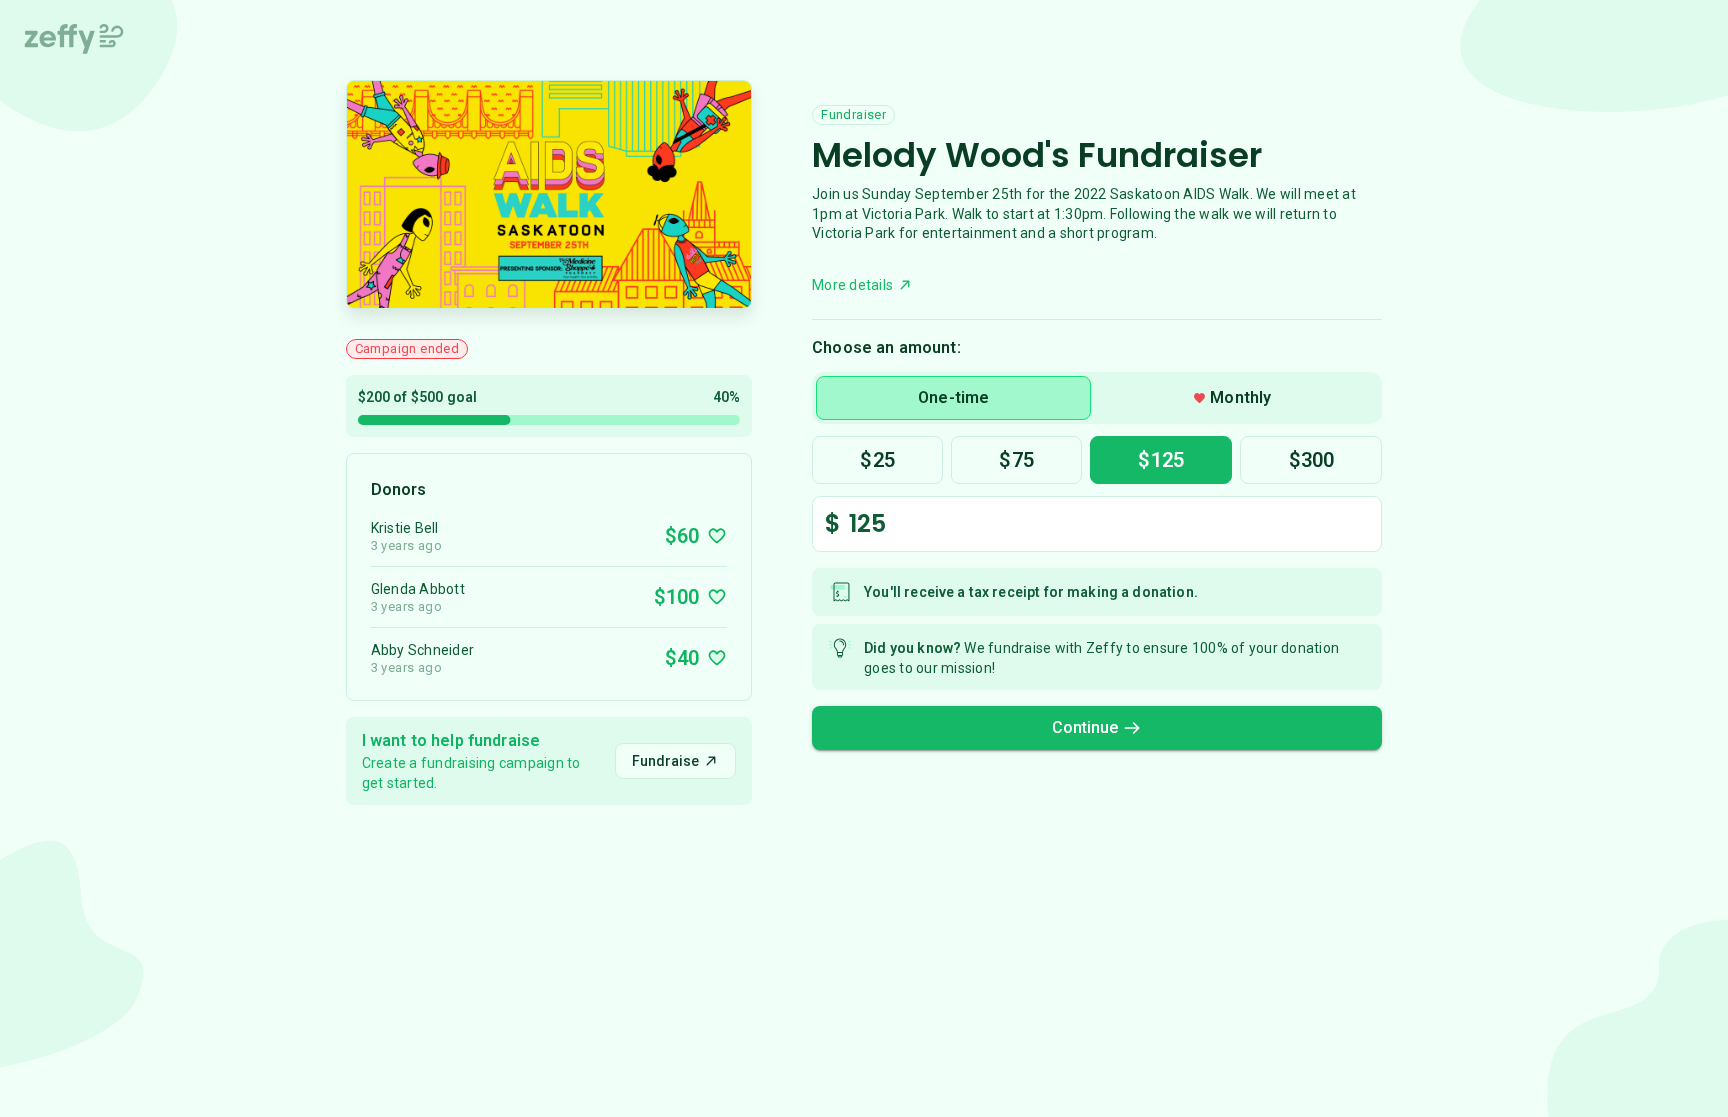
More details (852, 285)
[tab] (953, 398)
